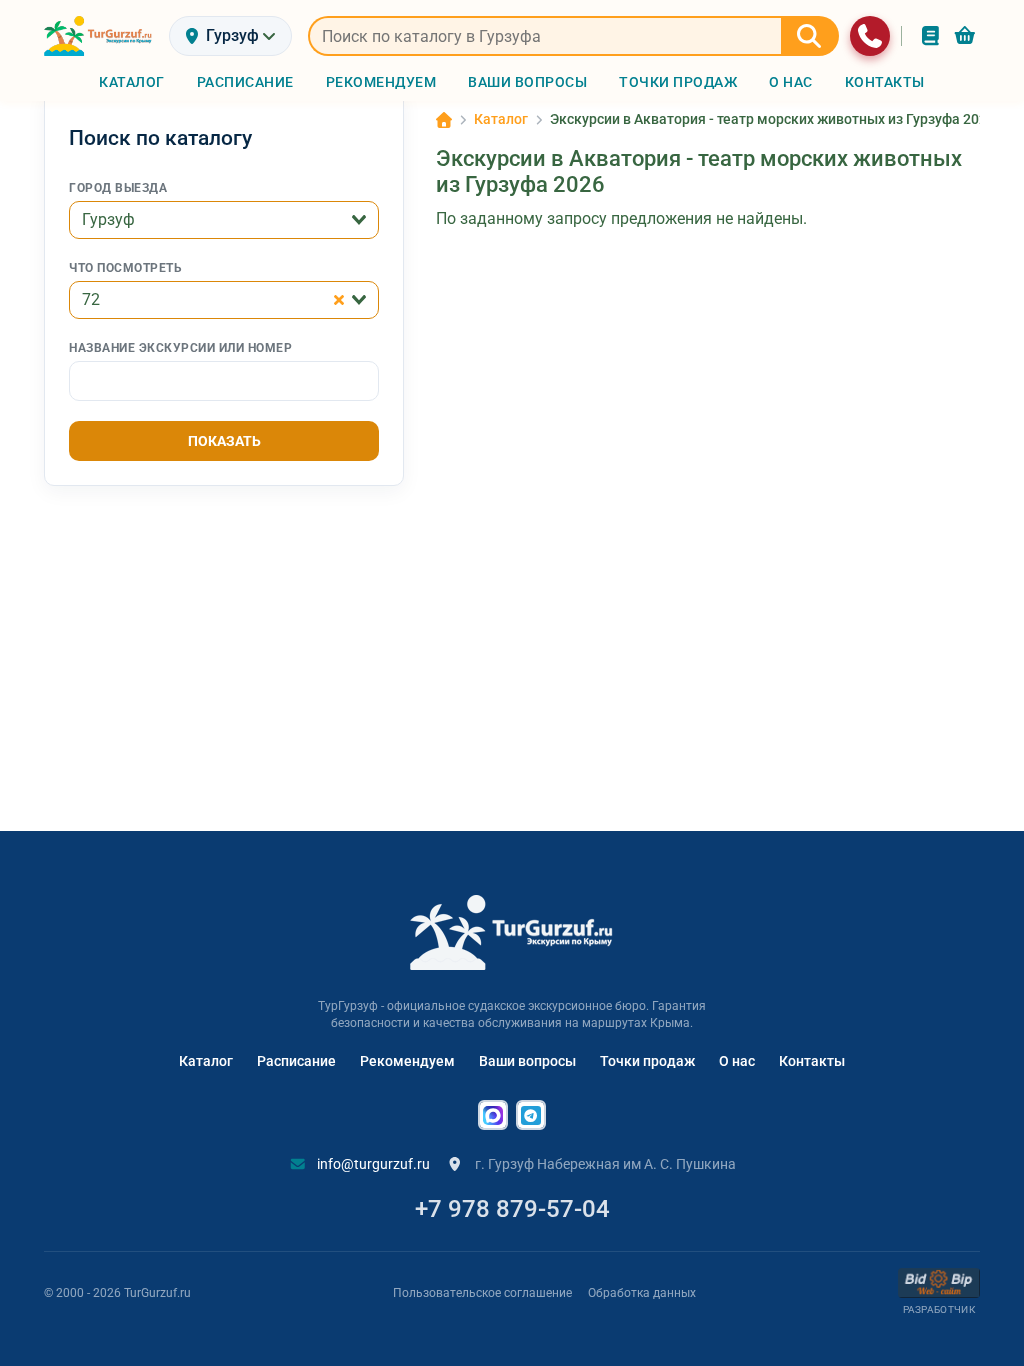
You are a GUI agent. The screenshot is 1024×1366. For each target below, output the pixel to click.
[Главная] (444, 120)
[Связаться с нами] (870, 36)
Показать (224, 441)
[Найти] (810, 36)
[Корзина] (965, 35)
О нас (737, 1061)
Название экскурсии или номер (180, 348)
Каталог (206, 1061)
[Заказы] (930, 35)
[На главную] (98, 36)
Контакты (812, 1061)
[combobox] (224, 220)
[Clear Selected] (339, 300)
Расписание (296, 1061)
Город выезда (118, 188)
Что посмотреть (125, 268)
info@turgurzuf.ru (372, 1164)
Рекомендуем (407, 1061)
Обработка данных (642, 1293)
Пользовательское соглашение (482, 1293)
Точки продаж (647, 1061)
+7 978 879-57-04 (512, 1209)
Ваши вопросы (527, 1061)
